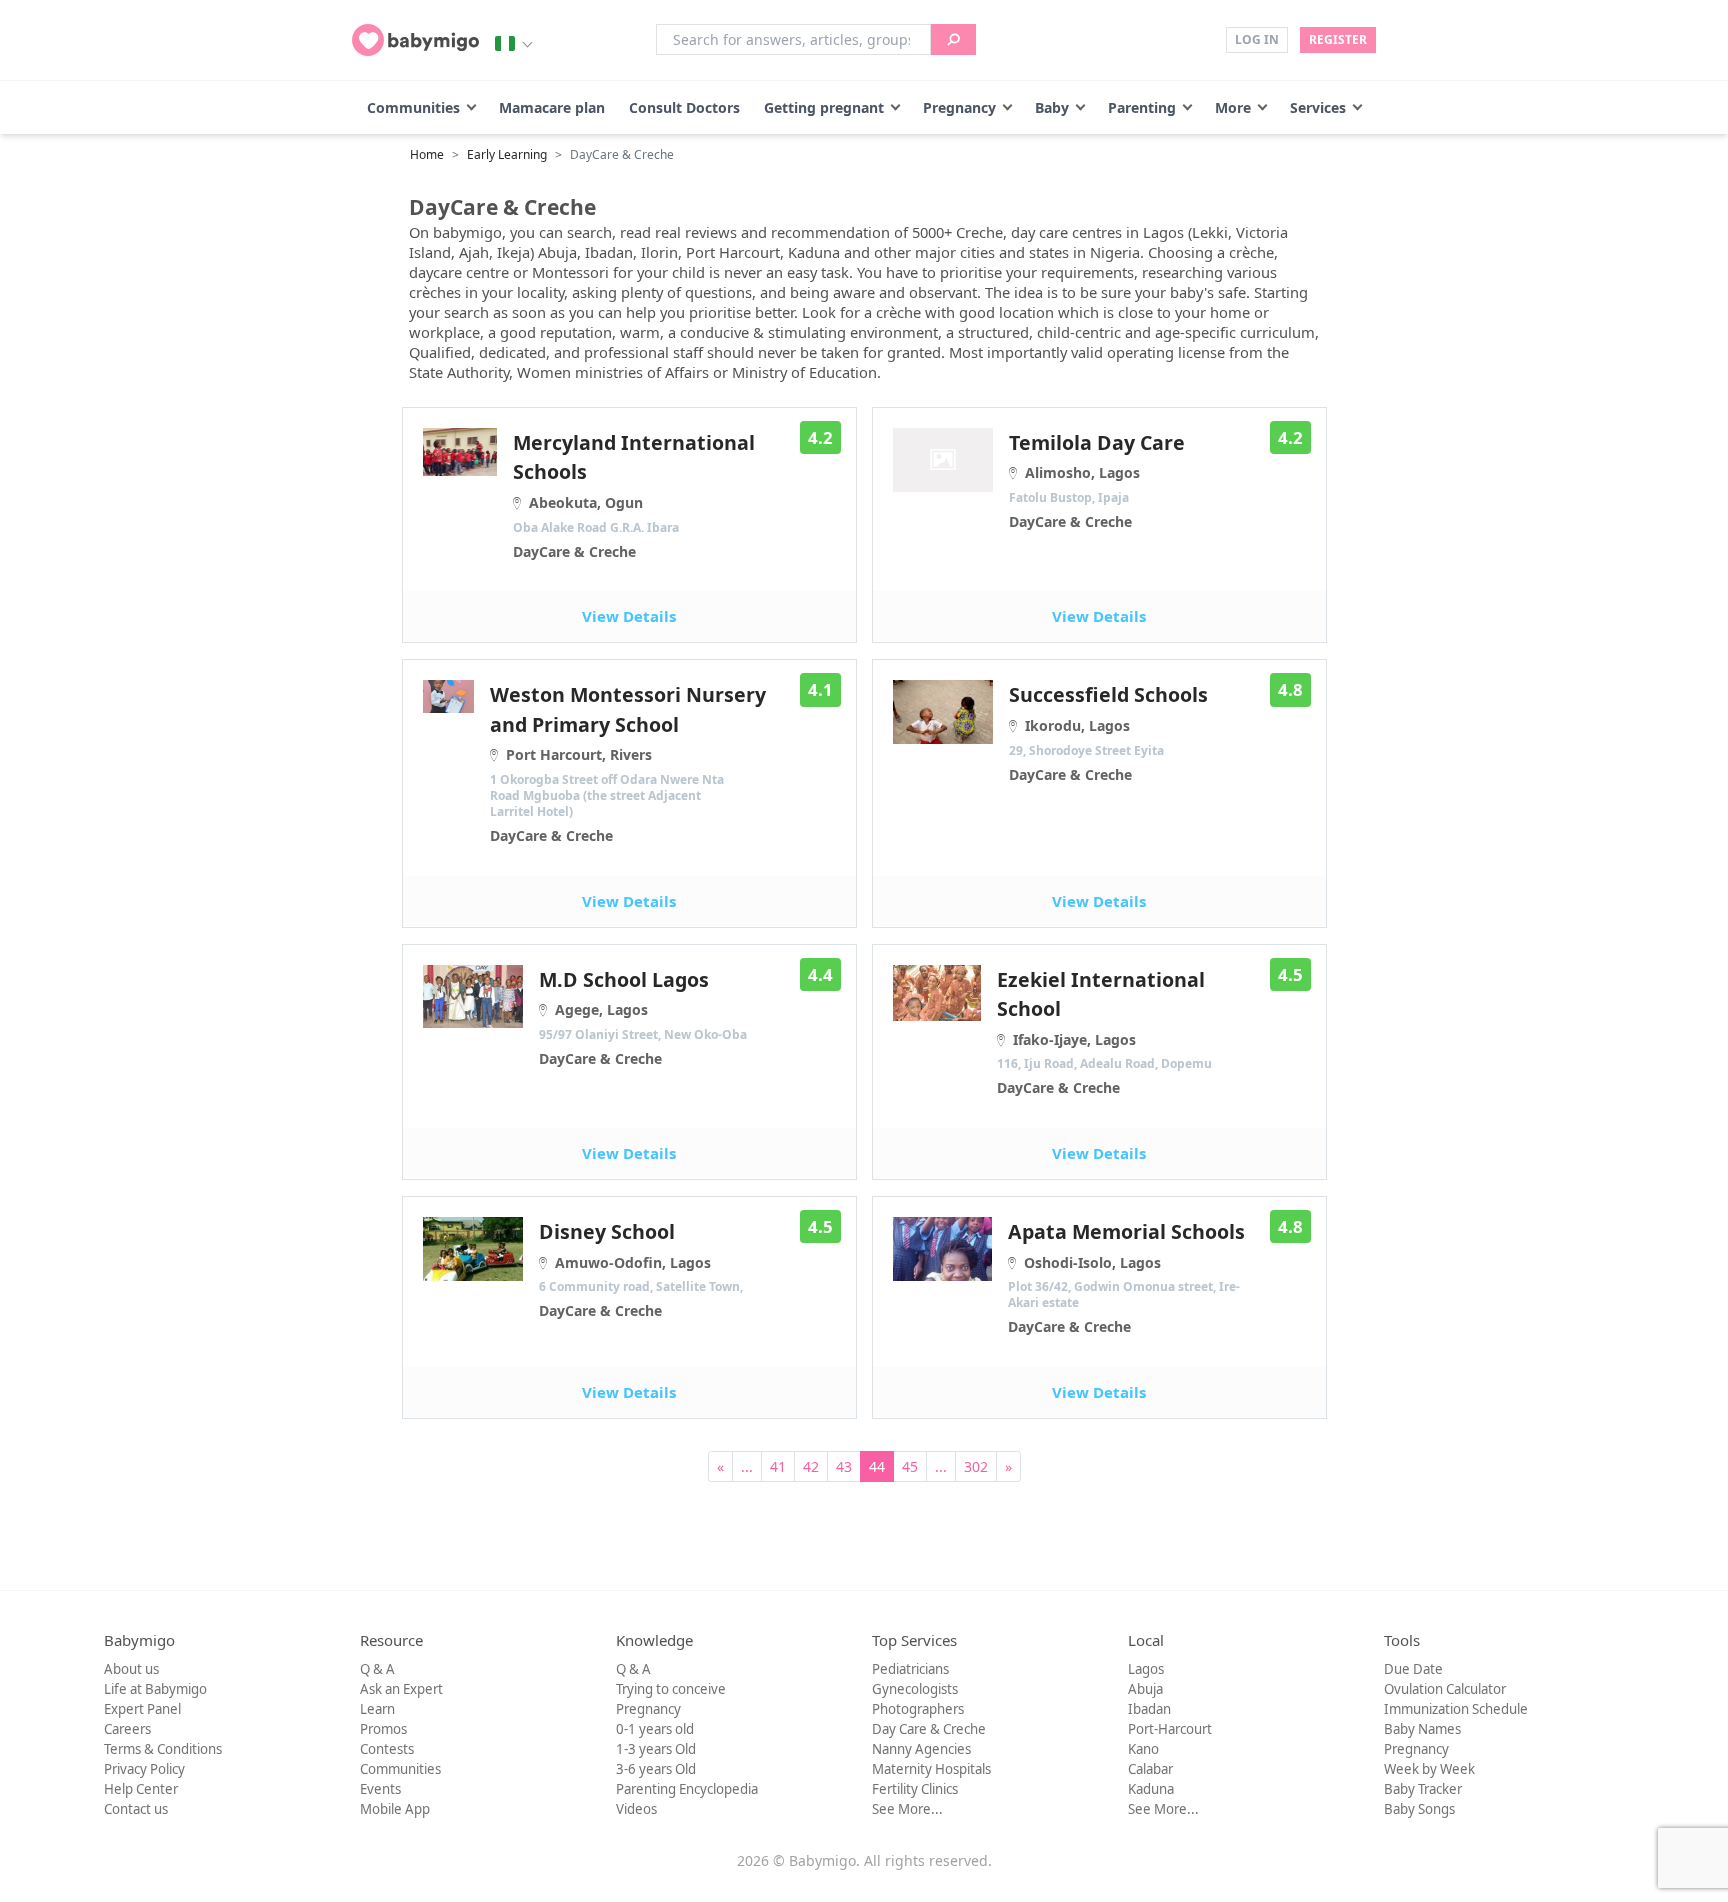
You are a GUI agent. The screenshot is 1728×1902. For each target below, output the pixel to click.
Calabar (1150, 1769)
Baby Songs (1419, 1809)
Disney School (641, 1269)
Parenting (1142, 107)
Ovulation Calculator (1445, 1689)
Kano (1143, 1749)
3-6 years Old (656, 1769)
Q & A (377, 1669)
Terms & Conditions (163, 1749)
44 (877, 1466)
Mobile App (395, 1809)
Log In (1257, 39)
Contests (387, 1749)
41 (778, 1466)
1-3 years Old (656, 1749)
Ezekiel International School (1104, 1032)
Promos (383, 1729)
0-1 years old (655, 1729)
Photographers (918, 1709)
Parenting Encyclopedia (687, 1789)
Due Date (1413, 1669)
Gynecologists (915, 1689)
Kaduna (1151, 1789)
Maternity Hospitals (931, 1769)
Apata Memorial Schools (1126, 1277)
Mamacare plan (552, 107)
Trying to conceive (671, 1689)
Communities (413, 107)
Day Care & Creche (929, 1729)
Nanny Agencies (921, 1749)
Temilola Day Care (1097, 480)
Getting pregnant (824, 107)
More (1233, 107)
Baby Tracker (1423, 1789)
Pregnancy (959, 107)
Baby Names (1422, 1729)
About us (131, 1669)
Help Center (141, 1789)
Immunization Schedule (1456, 1709)
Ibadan (1149, 1709)
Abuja (1145, 1689)
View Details (629, 616)
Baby (1052, 107)
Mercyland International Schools (634, 495)
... (747, 1466)
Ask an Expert (401, 1689)
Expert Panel (142, 1709)
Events (380, 1789)
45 (910, 1466)
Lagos (1146, 1669)
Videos (636, 1809)
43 (844, 1466)
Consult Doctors (684, 107)
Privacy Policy (144, 1769)
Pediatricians (910, 1669)
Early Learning (507, 154)
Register (1338, 39)
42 (811, 1466)
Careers (127, 1729)
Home (427, 154)
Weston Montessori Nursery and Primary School (628, 763)
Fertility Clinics (915, 1789)
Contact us (136, 1809)
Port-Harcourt (1170, 1729)
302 (976, 1466)
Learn (377, 1709)
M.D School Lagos (643, 1017)
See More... (907, 1809)
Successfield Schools (1108, 732)
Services (1318, 107)
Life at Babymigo (155, 1689)
